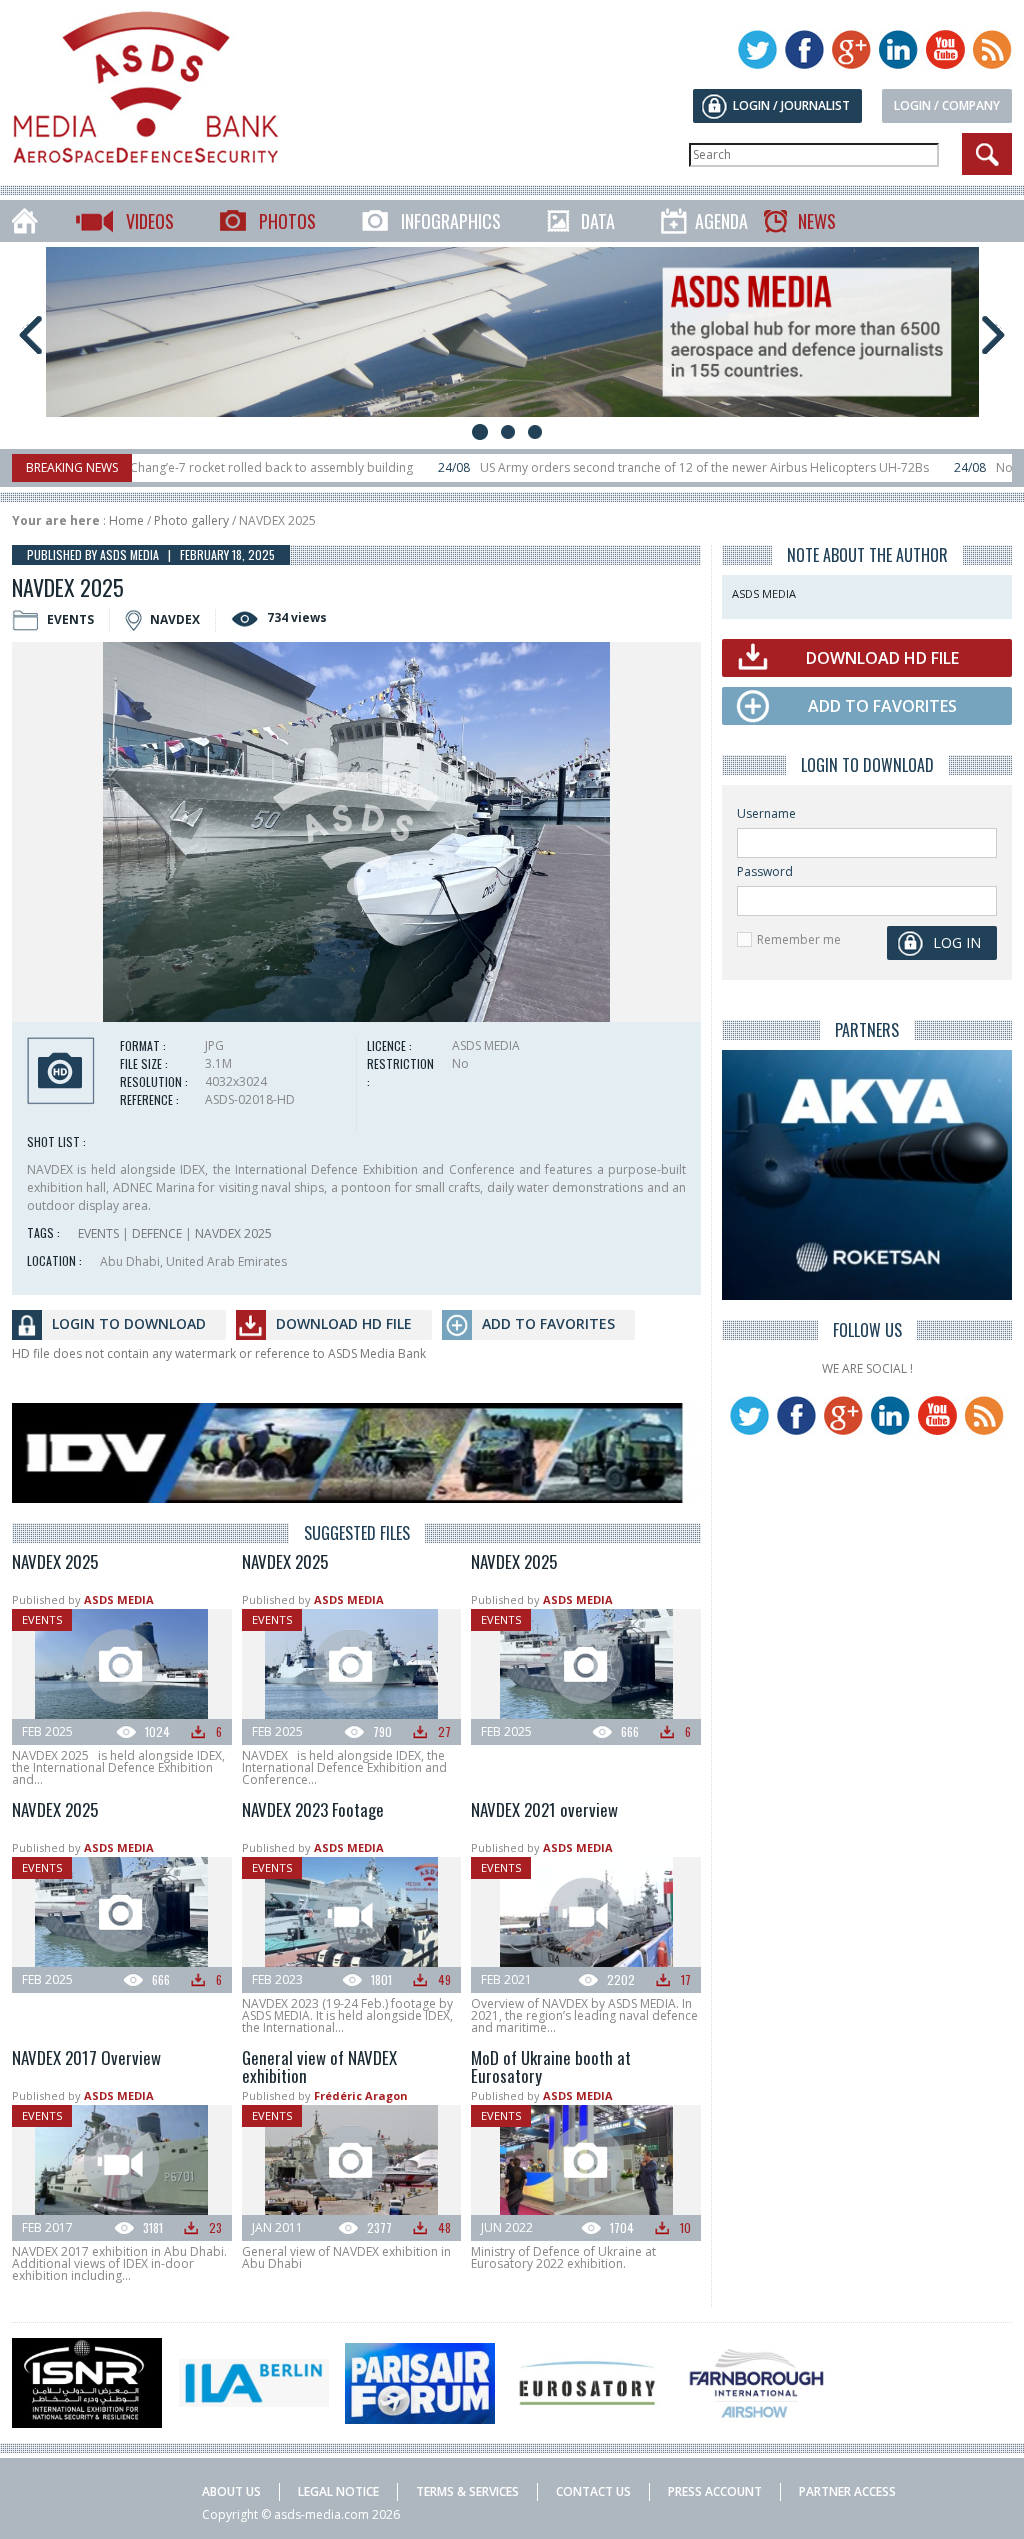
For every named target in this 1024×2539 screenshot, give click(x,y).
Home (126, 520)
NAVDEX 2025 (233, 1233)
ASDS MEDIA (119, 1599)
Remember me (799, 939)
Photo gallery (191, 520)
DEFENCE (157, 1233)
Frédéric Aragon (361, 2095)
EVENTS (98, 1233)
